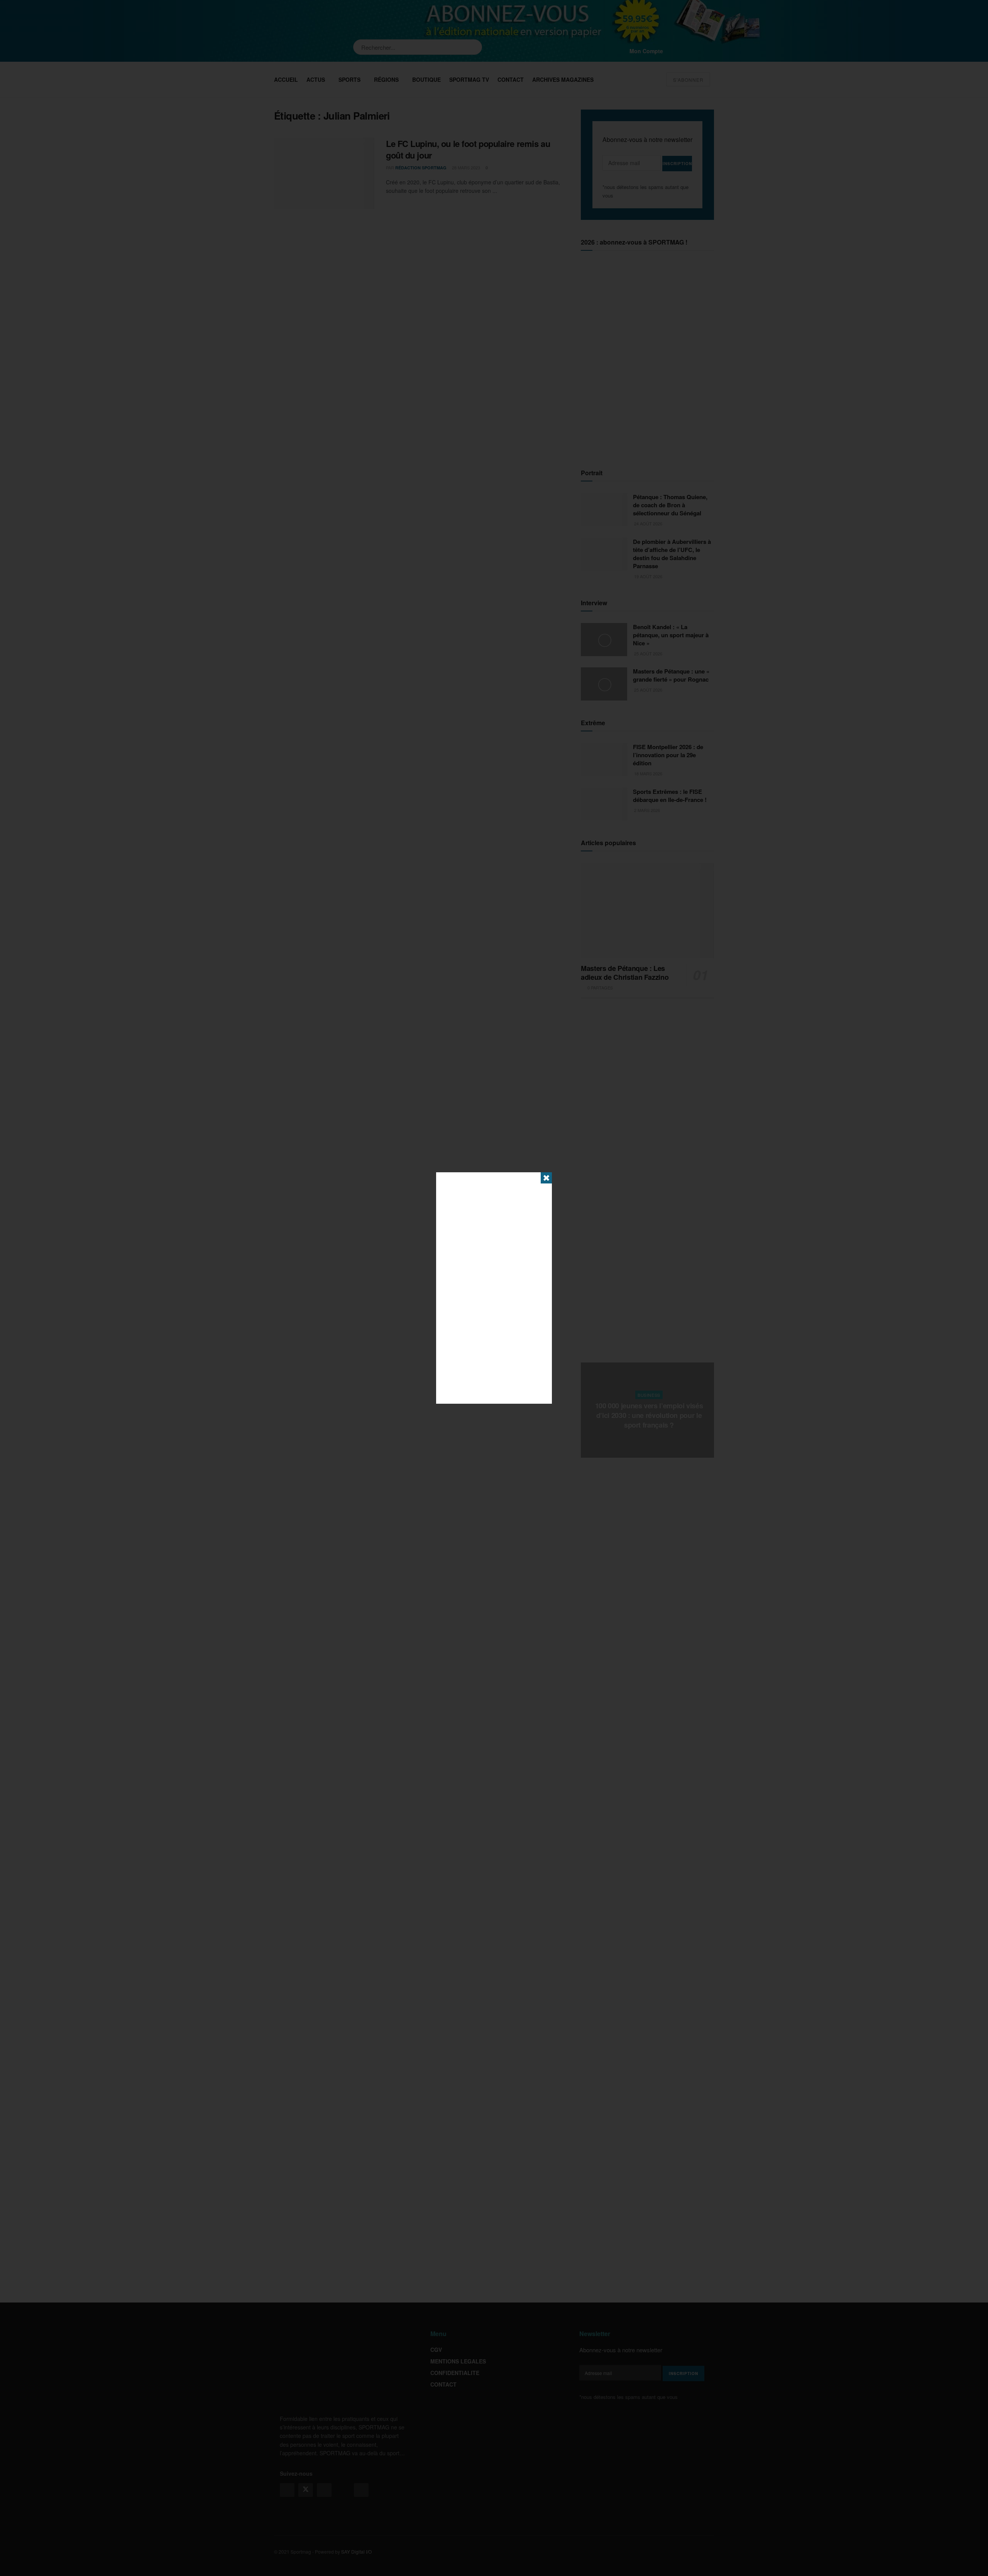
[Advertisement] (494, 1288)
